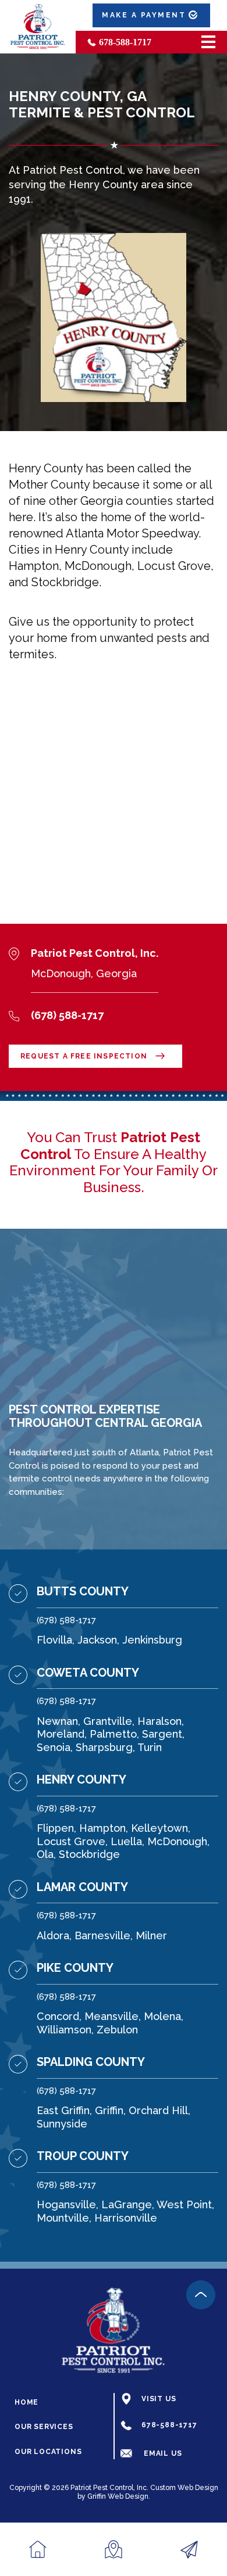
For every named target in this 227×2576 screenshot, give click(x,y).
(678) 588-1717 (66, 1620)
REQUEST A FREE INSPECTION (84, 1056)
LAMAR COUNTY (82, 1887)
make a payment (144, 15)
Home (26, 2403)
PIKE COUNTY (75, 1968)
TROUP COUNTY (83, 2156)
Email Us (163, 2454)
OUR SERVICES (44, 2427)
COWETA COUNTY (88, 1673)
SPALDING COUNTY (91, 2062)
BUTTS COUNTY (83, 1591)
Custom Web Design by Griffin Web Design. (148, 2492)
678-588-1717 (125, 42)
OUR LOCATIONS (48, 2452)
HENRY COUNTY (81, 1779)
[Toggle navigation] (208, 42)
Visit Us (159, 2399)
